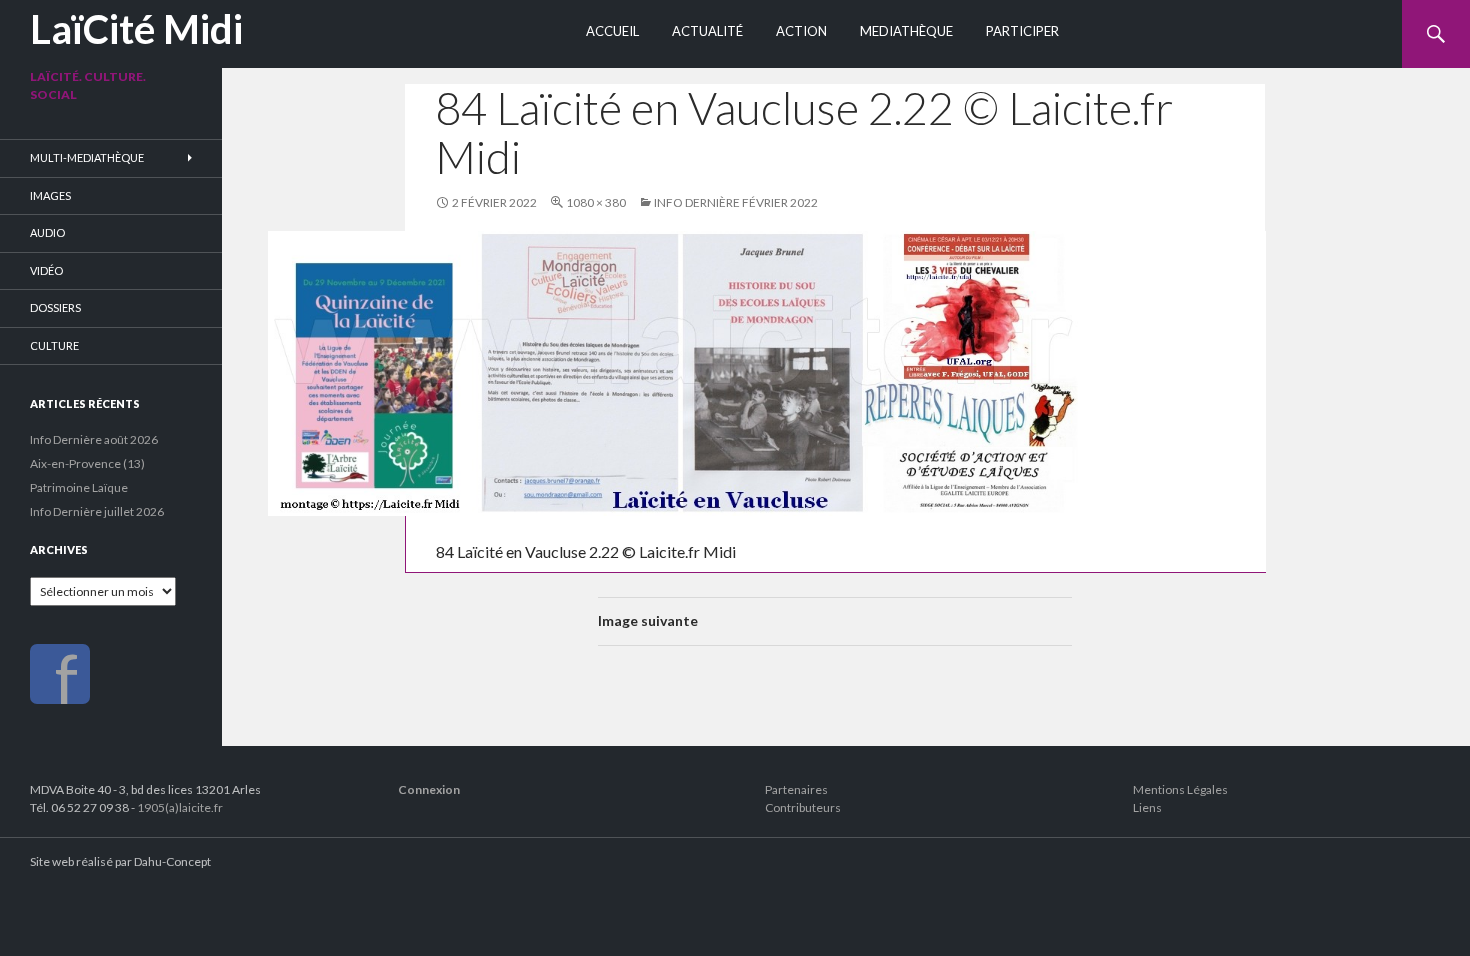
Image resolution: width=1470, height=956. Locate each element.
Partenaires (796, 789)
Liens (1147, 807)
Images (50, 195)
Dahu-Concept (172, 861)
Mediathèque (906, 31)
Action (801, 31)
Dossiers (55, 307)
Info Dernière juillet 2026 (97, 511)
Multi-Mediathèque (87, 157)
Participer (1022, 31)
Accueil (612, 31)
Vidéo (46, 270)
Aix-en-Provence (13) (87, 463)
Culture (54, 345)
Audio (47, 232)
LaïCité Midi (136, 29)
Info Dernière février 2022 (736, 202)
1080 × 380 (596, 202)
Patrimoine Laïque (79, 487)
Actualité (707, 31)
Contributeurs (803, 807)
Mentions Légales (1180, 789)
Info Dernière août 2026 (94, 439)
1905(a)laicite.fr (180, 807)
